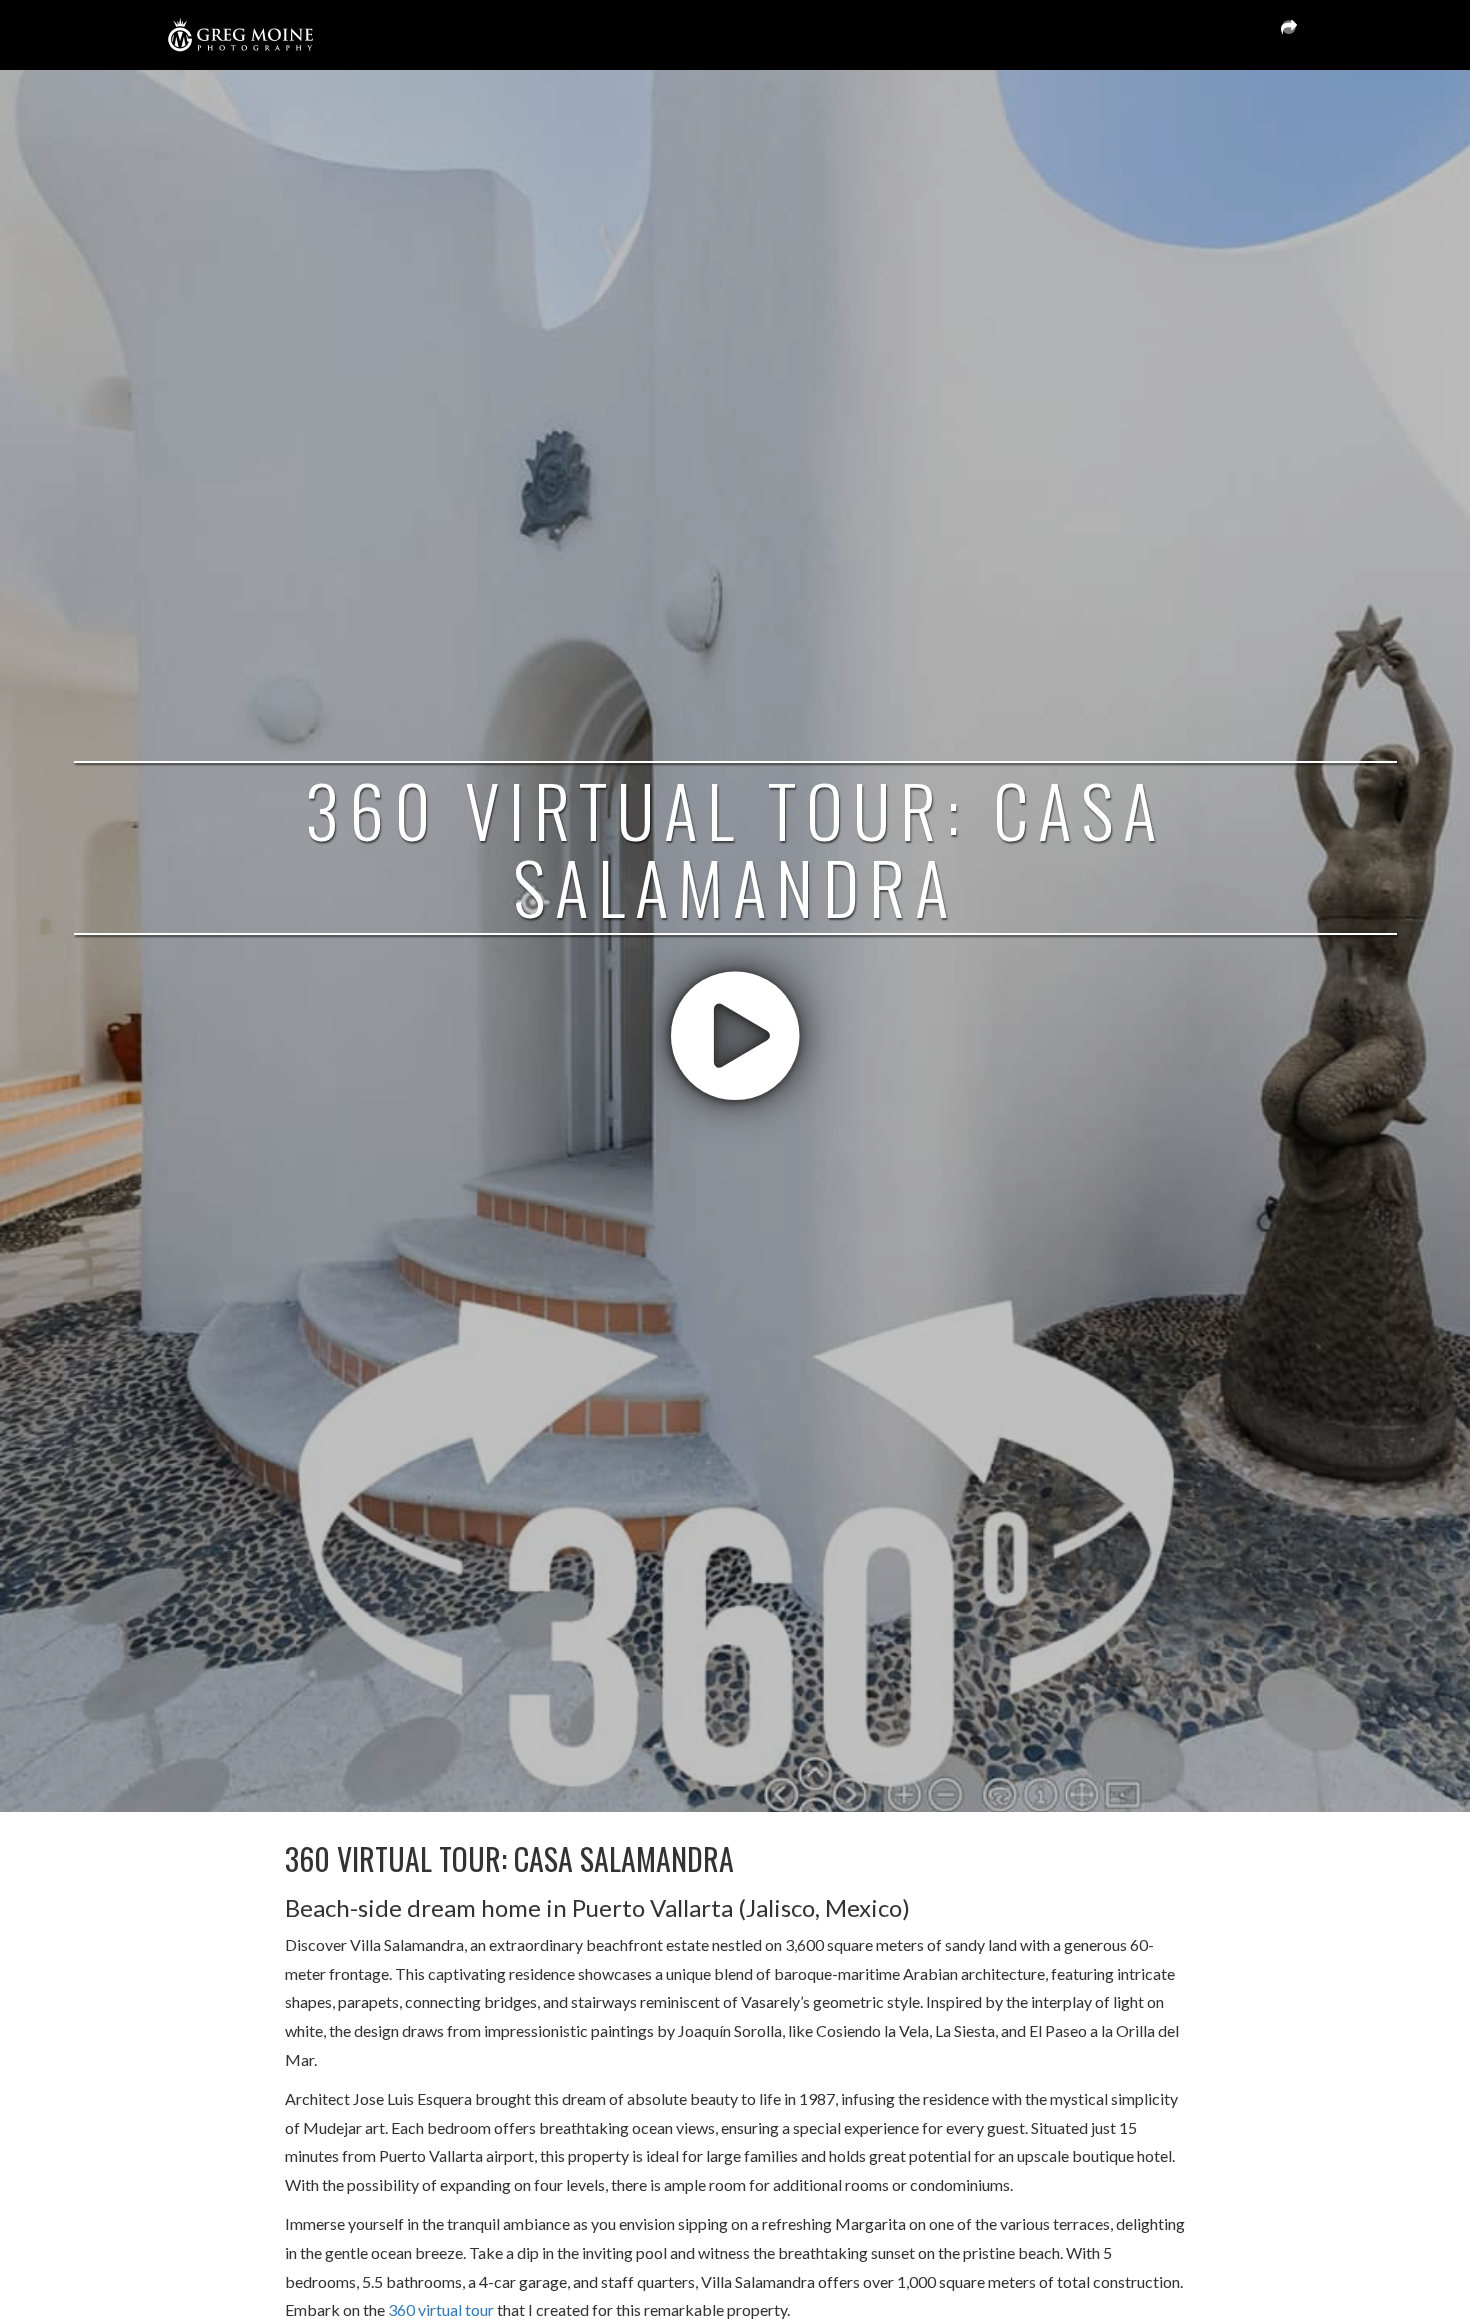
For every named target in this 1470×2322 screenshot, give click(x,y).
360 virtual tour (441, 2309)
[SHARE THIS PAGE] (1289, 35)
